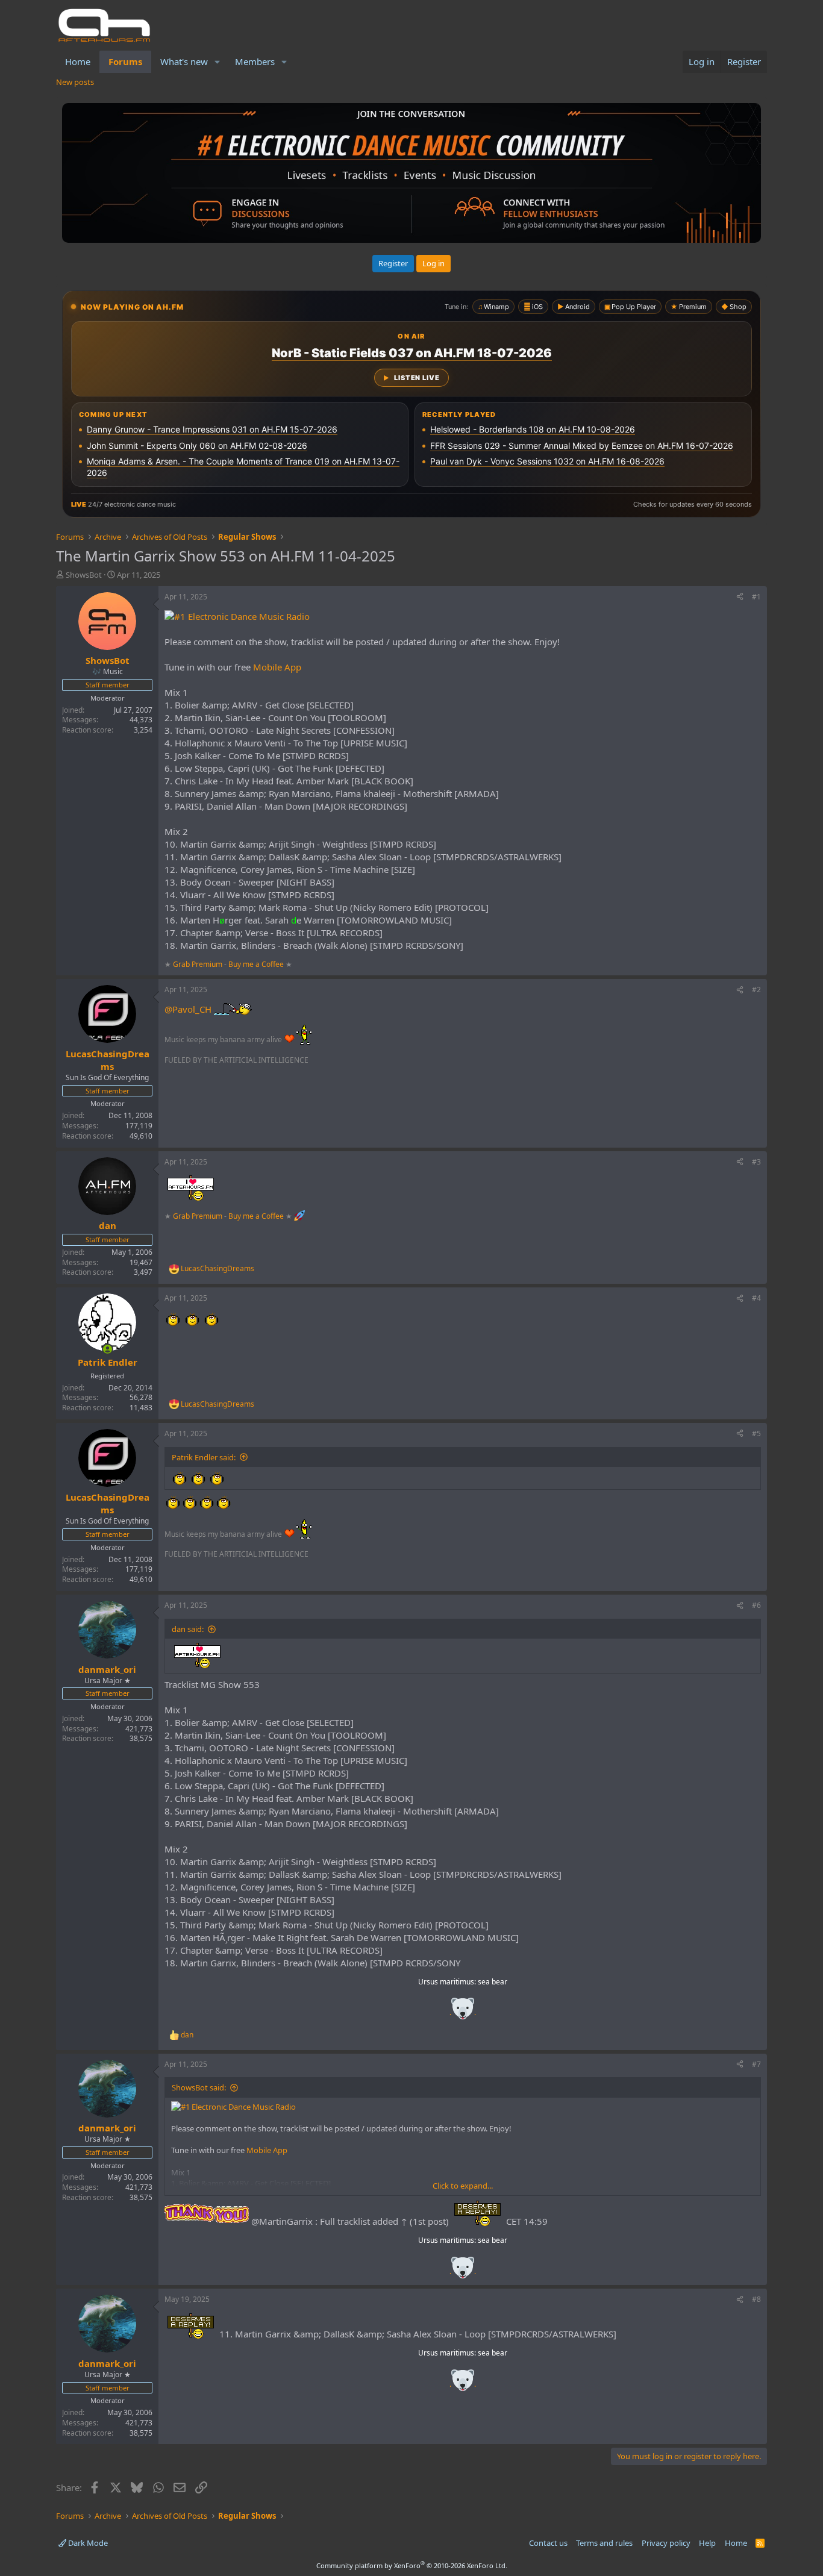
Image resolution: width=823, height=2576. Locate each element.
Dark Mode (87, 2543)
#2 (756, 989)
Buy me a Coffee (256, 964)
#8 (756, 2299)
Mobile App (277, 667)
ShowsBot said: (199, 2087)
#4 (756, 1298)
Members (255, 61)
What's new (184, 61)
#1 (756, 597)
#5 (756, 1433)
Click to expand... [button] (463, 2186)
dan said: (188, 1629)
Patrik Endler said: (204, 1457)
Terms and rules (604, 2543)
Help (707, 2543)
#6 (756, 1605)
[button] (217, 62)
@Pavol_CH (188, 1009)
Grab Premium (199, 964)
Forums (125, 61)
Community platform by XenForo (412, 2565)
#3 (756, 1162)
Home (78, 61)
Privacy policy (666, 2543)
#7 (756, 2064)
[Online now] (108, 1349)
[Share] (740, 597)
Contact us (548, 2543)
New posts (75, 82)
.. (463, 2012)
